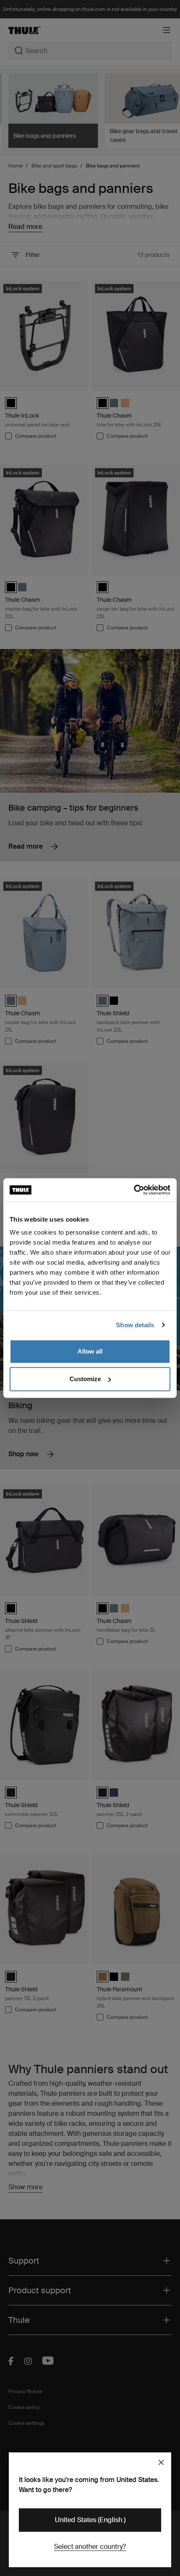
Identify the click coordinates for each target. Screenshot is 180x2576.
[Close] (161, 2462)
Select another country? (90, 2547)
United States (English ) (90, 2520)
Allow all (90, 1351)
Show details (135, 1325)
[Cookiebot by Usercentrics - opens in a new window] (134, 1190)
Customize (85, 1379)
